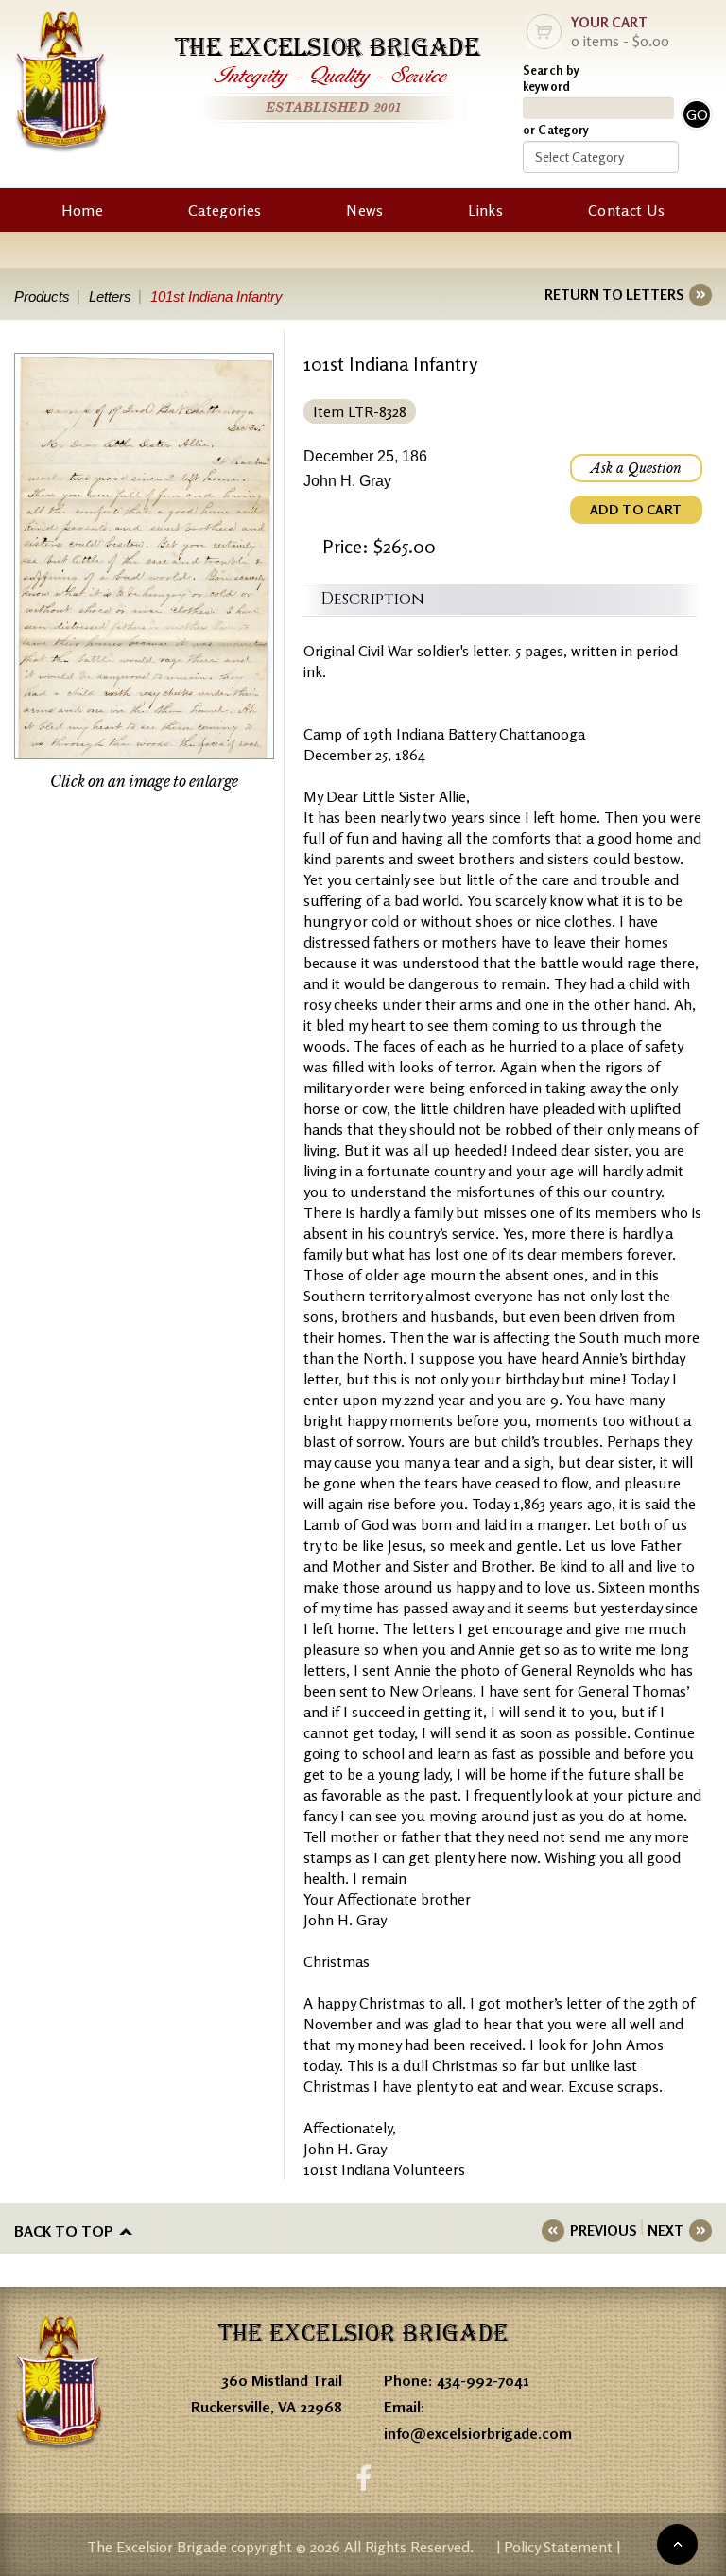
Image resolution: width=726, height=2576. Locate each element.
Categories (225, 210)
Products (42, 296)
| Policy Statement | (558, 2547)
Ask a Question (636, 468)
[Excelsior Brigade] (61, 85)
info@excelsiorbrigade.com (478, 2433)
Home (82, 210)
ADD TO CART (636, 509)
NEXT (665, 2230)
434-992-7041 (483, 2380)
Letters (110, 296)
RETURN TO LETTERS (614, 295)
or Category (556, 130)
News (364, 210)
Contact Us (626, 210)
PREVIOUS (603, 2230)
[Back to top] (677, 2544)
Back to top (64, 2231)
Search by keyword (551, 78)
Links (485, 210)
